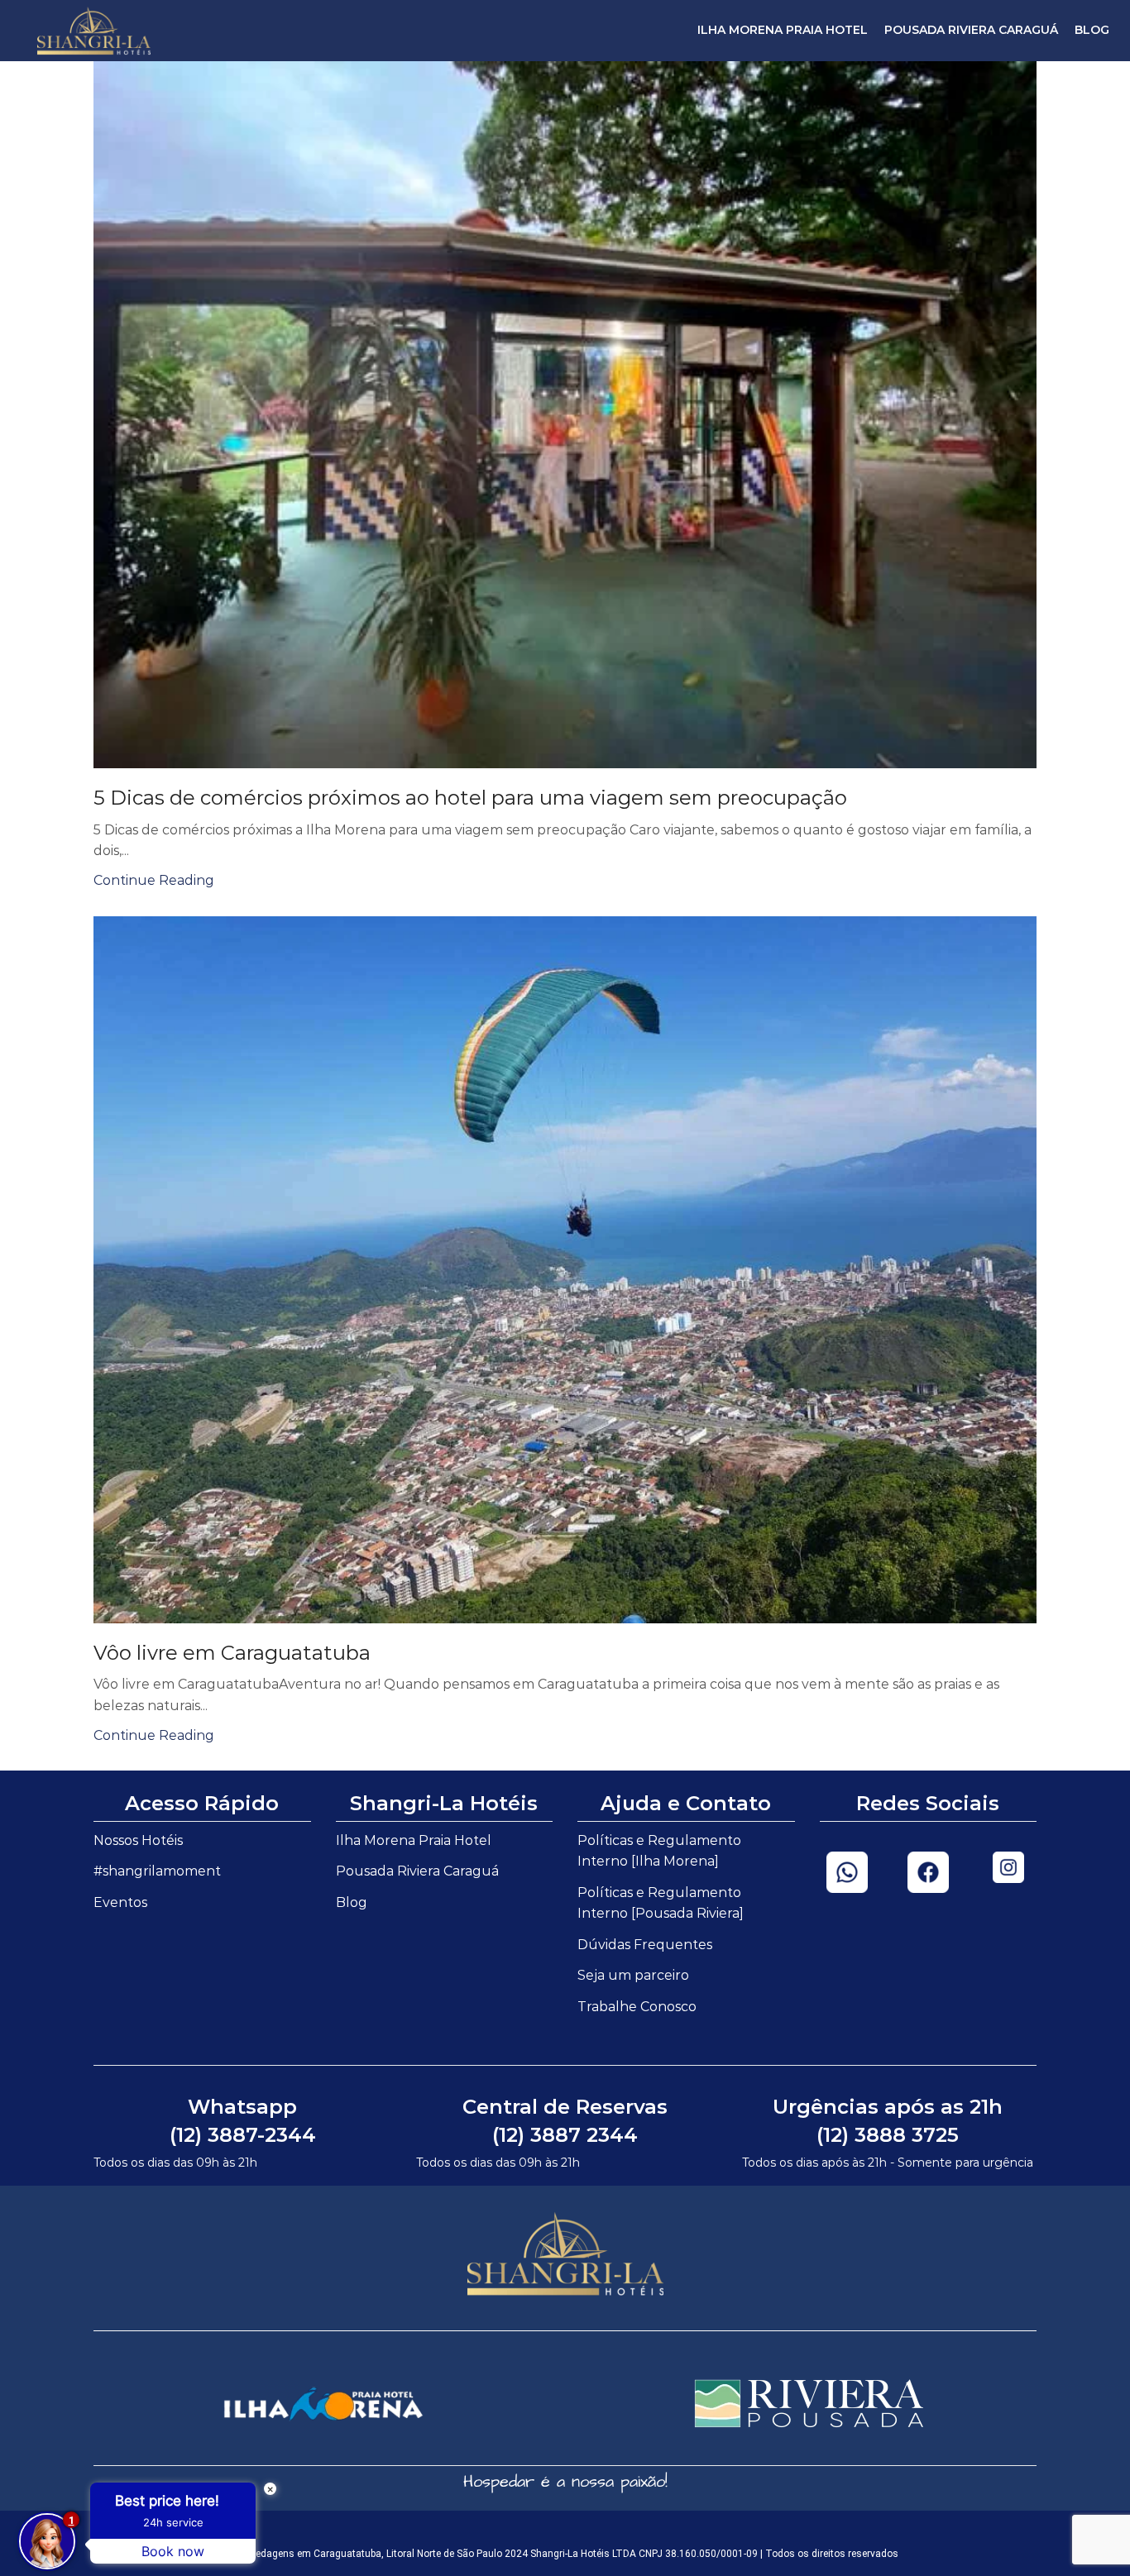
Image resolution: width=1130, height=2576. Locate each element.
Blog (1092, 30)
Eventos (120, 1902)
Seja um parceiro (633, 1975)
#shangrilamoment (157, 1871)
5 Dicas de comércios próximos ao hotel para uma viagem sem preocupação (470, 798)
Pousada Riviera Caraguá (971, 30)
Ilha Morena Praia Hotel (783, 30)
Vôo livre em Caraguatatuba (232, 1653)
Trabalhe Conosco (637, 2007)
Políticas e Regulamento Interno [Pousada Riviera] (661, 1903)
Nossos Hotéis (138, 1840)
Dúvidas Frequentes (645, 1945)
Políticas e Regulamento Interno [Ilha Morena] (659, 1851)
